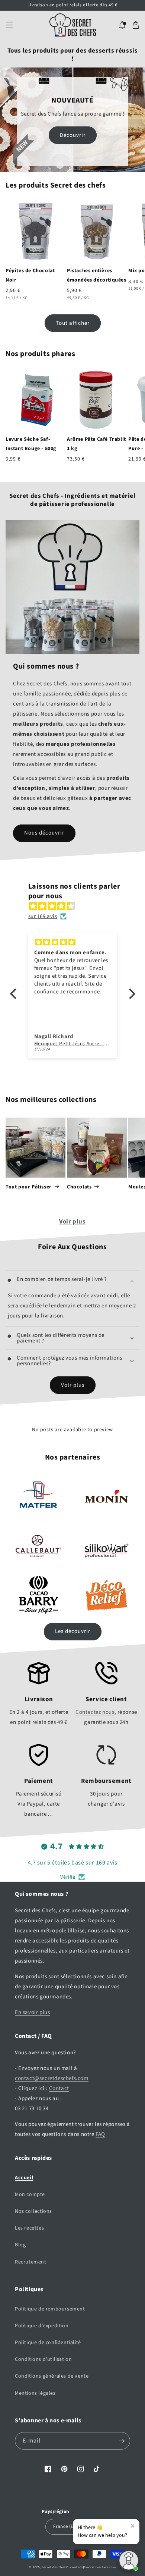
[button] (9, 25)
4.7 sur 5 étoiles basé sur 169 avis (73, 1863)
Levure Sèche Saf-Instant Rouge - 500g (31, 444)
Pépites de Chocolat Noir (30, 275)
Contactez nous (95, 1712)
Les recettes (29, 2228)
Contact (59, 2088)
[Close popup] (133, 2526)
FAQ (100, 2134)
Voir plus (72, 1222)
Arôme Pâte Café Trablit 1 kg (96, 444)
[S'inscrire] (122, 2441)
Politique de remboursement (50, 2309)
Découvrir (73, 135)
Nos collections (33, 2211)
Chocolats (79, 1187)
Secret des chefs (54, 2567)
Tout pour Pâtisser (29, 1187)
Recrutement (31, 2262)
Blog (20, 2245)
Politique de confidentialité (48, 2343)
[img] (76, 906)
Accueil (24, 2178)
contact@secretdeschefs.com (52, 2078)
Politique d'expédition (42, 2326)
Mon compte (30, 2195)
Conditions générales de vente (52, 2376)
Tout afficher (73, 323)
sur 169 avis (43, 916)
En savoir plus (32, 2012)
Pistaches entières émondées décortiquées (97, 275)
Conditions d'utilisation (43, 2359)
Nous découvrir (44, 833)
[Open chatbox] (129, 2560)
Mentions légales (35, 2393)
